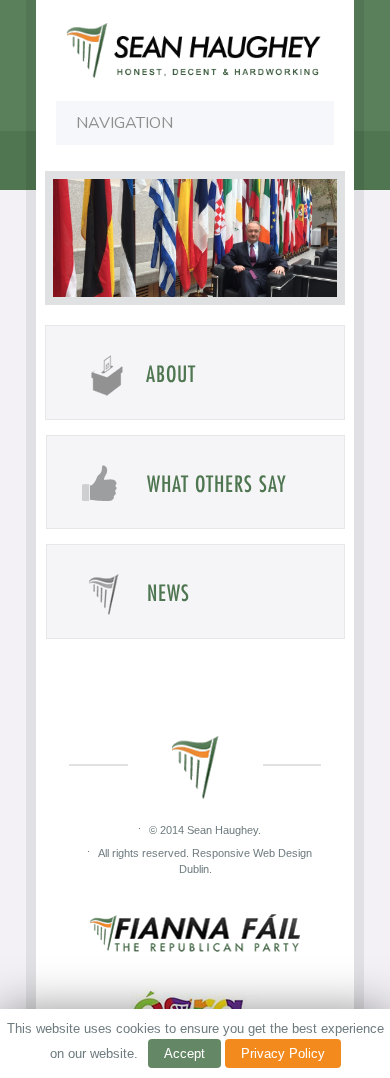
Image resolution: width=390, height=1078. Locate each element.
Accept (184, 1053)
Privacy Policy (283, 1053)
